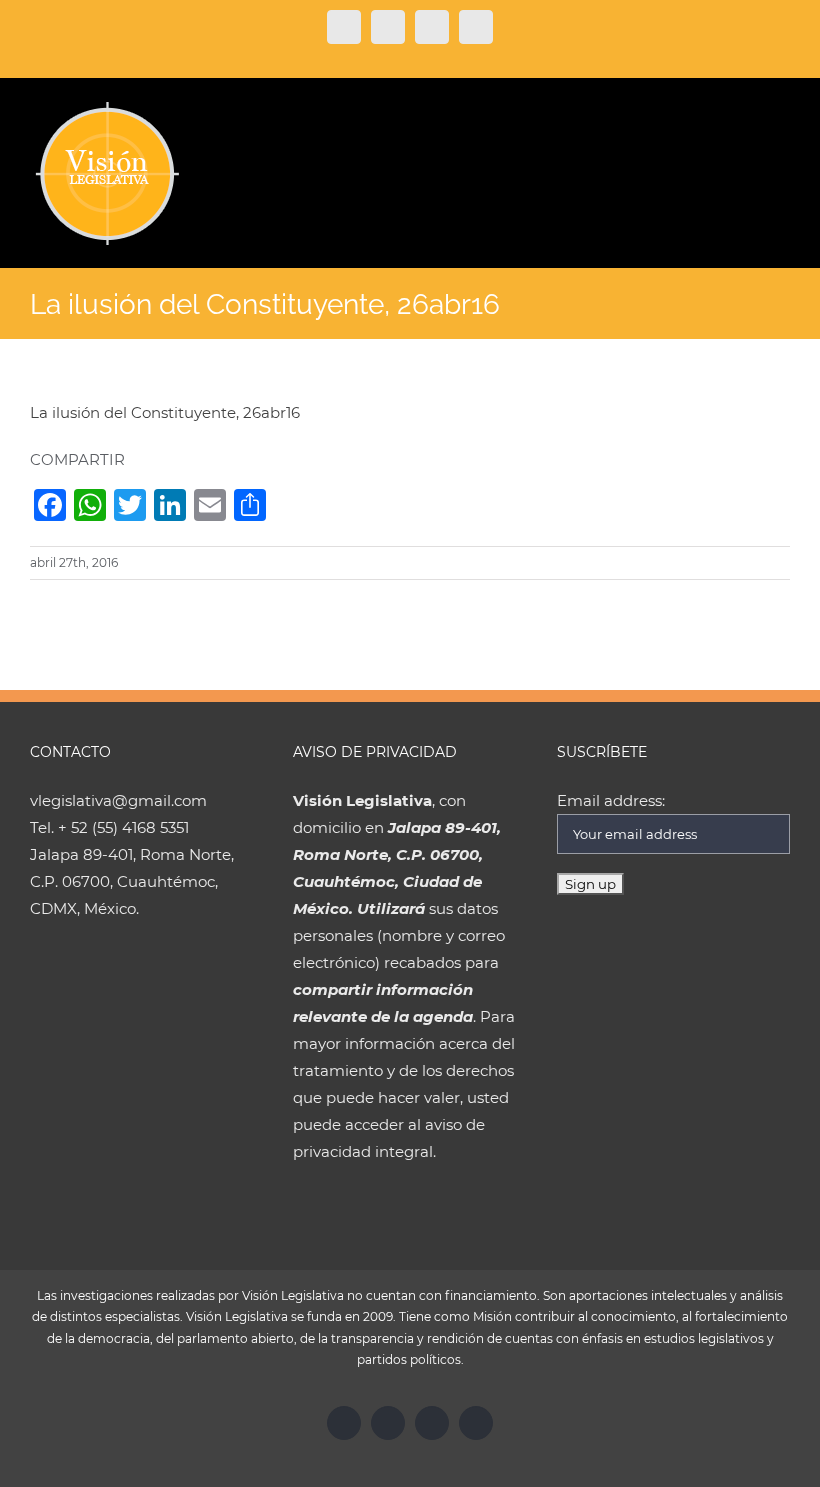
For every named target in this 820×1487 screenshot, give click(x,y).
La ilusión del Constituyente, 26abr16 (165, 412)
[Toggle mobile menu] (782, 111)
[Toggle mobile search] (746, 111)
